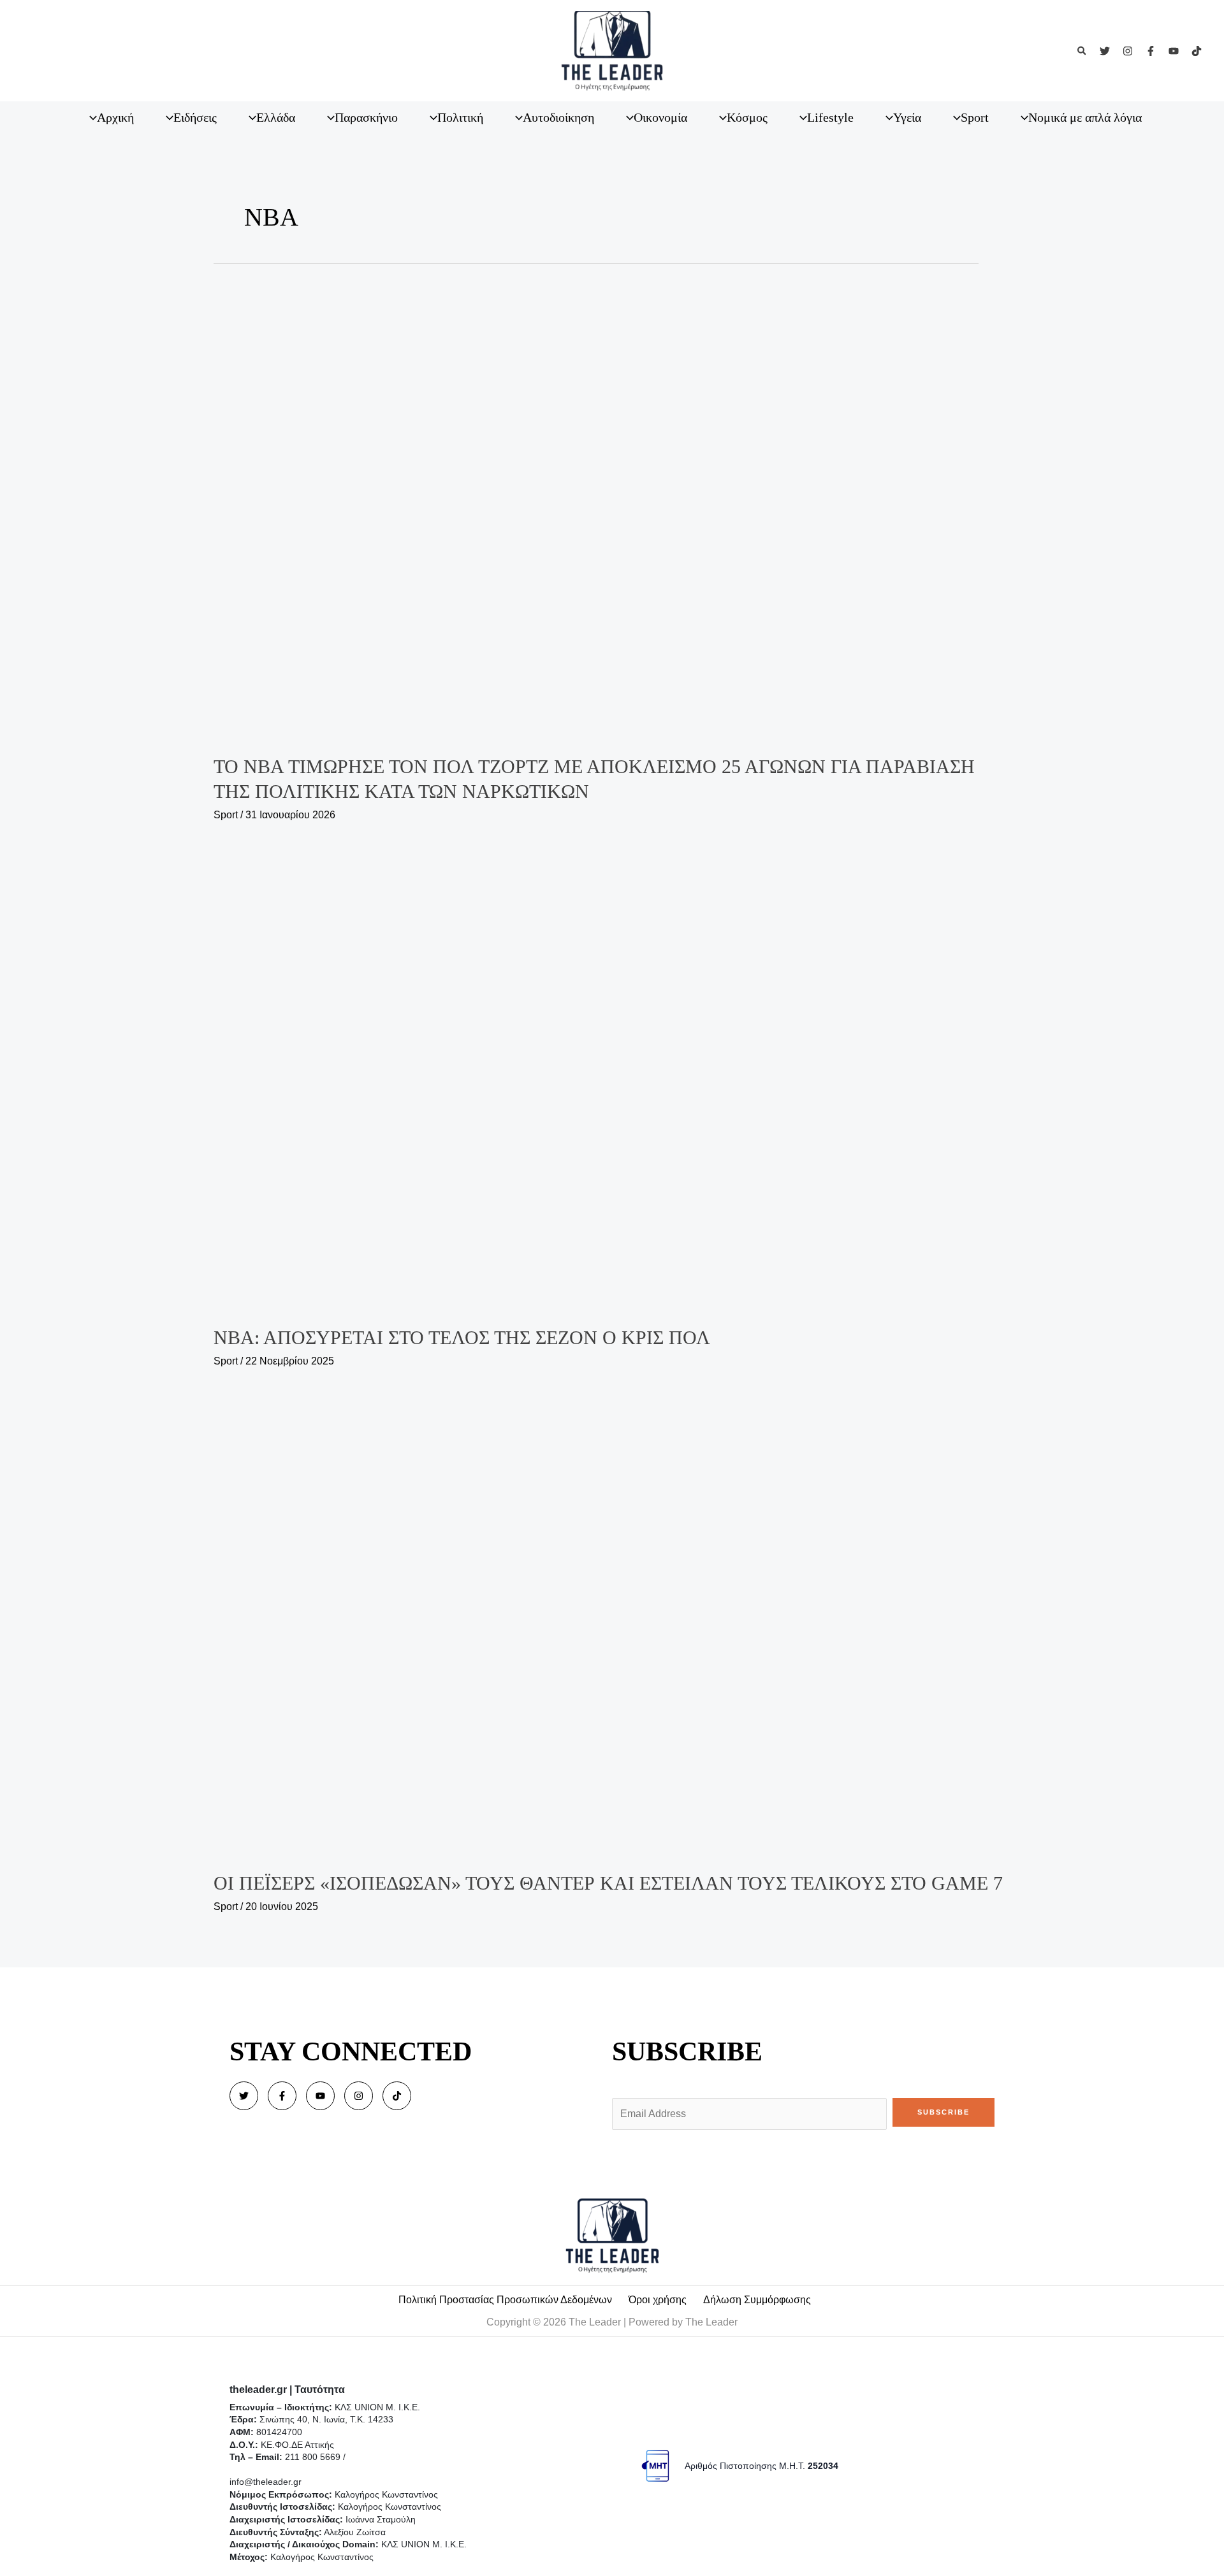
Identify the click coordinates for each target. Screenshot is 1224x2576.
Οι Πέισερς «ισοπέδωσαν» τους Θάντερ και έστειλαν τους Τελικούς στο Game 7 (608, 1883)
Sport (226, 815)
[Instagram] (1128, 51)
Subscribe (943, 2112)
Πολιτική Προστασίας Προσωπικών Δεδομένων (505, 2300)
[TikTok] (1197, 51)
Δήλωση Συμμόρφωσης (757, 2300)
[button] (1082, 51)
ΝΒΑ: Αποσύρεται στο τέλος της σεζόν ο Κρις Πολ (462, 1337)
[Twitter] (1105, 51)
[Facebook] (1151, 51)
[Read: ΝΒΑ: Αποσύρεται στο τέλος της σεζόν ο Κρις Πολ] (612, 1076)
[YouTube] (1174, 51)
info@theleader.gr (266, 2482)
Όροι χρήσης (658, 2300)
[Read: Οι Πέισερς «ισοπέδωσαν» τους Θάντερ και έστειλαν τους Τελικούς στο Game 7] (612, 1622)
